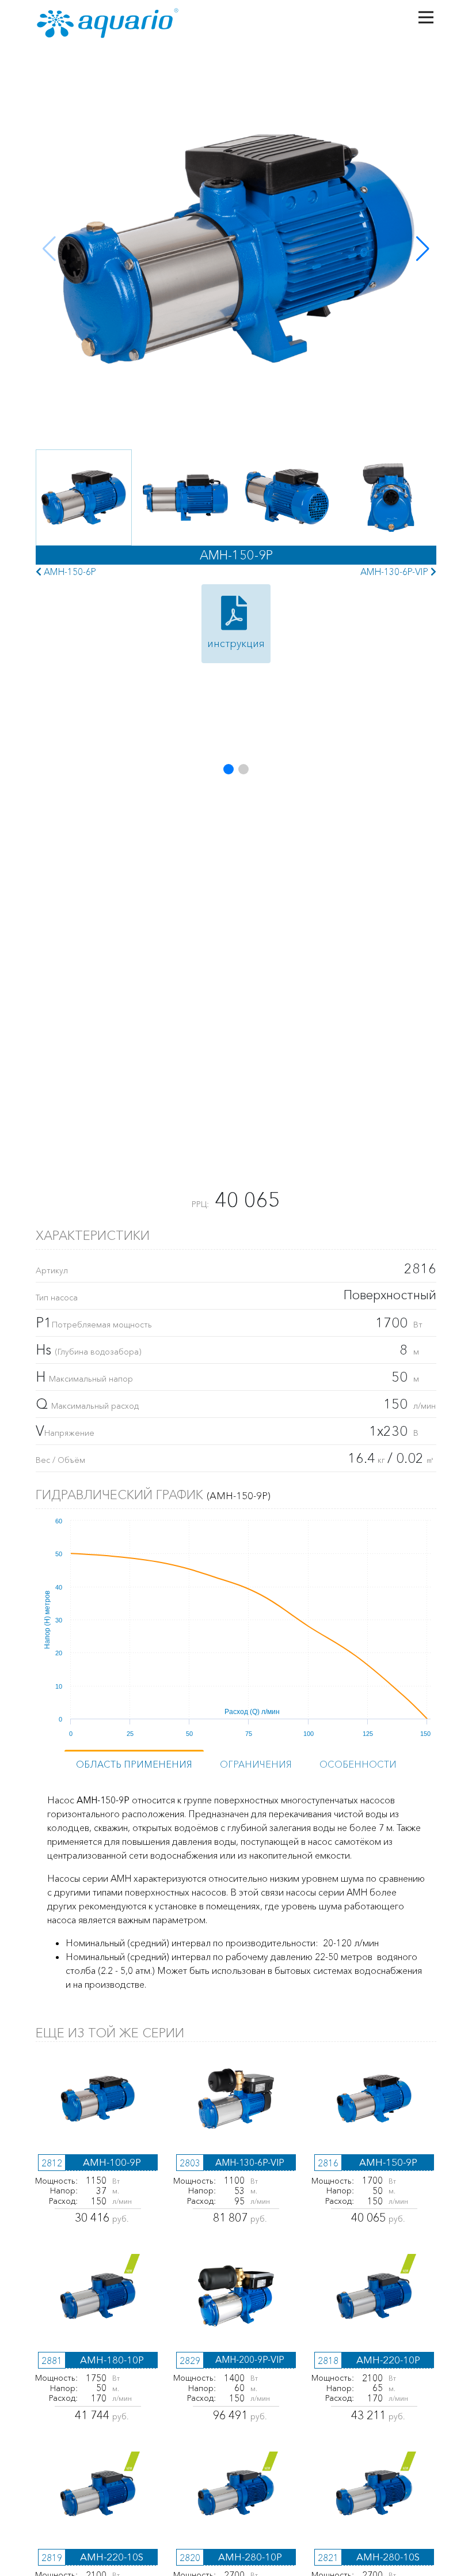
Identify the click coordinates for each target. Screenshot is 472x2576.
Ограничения (256, 1764)
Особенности (358, 1764)
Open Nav (426, 17)
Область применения (134, 1764)
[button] (423, 249)
